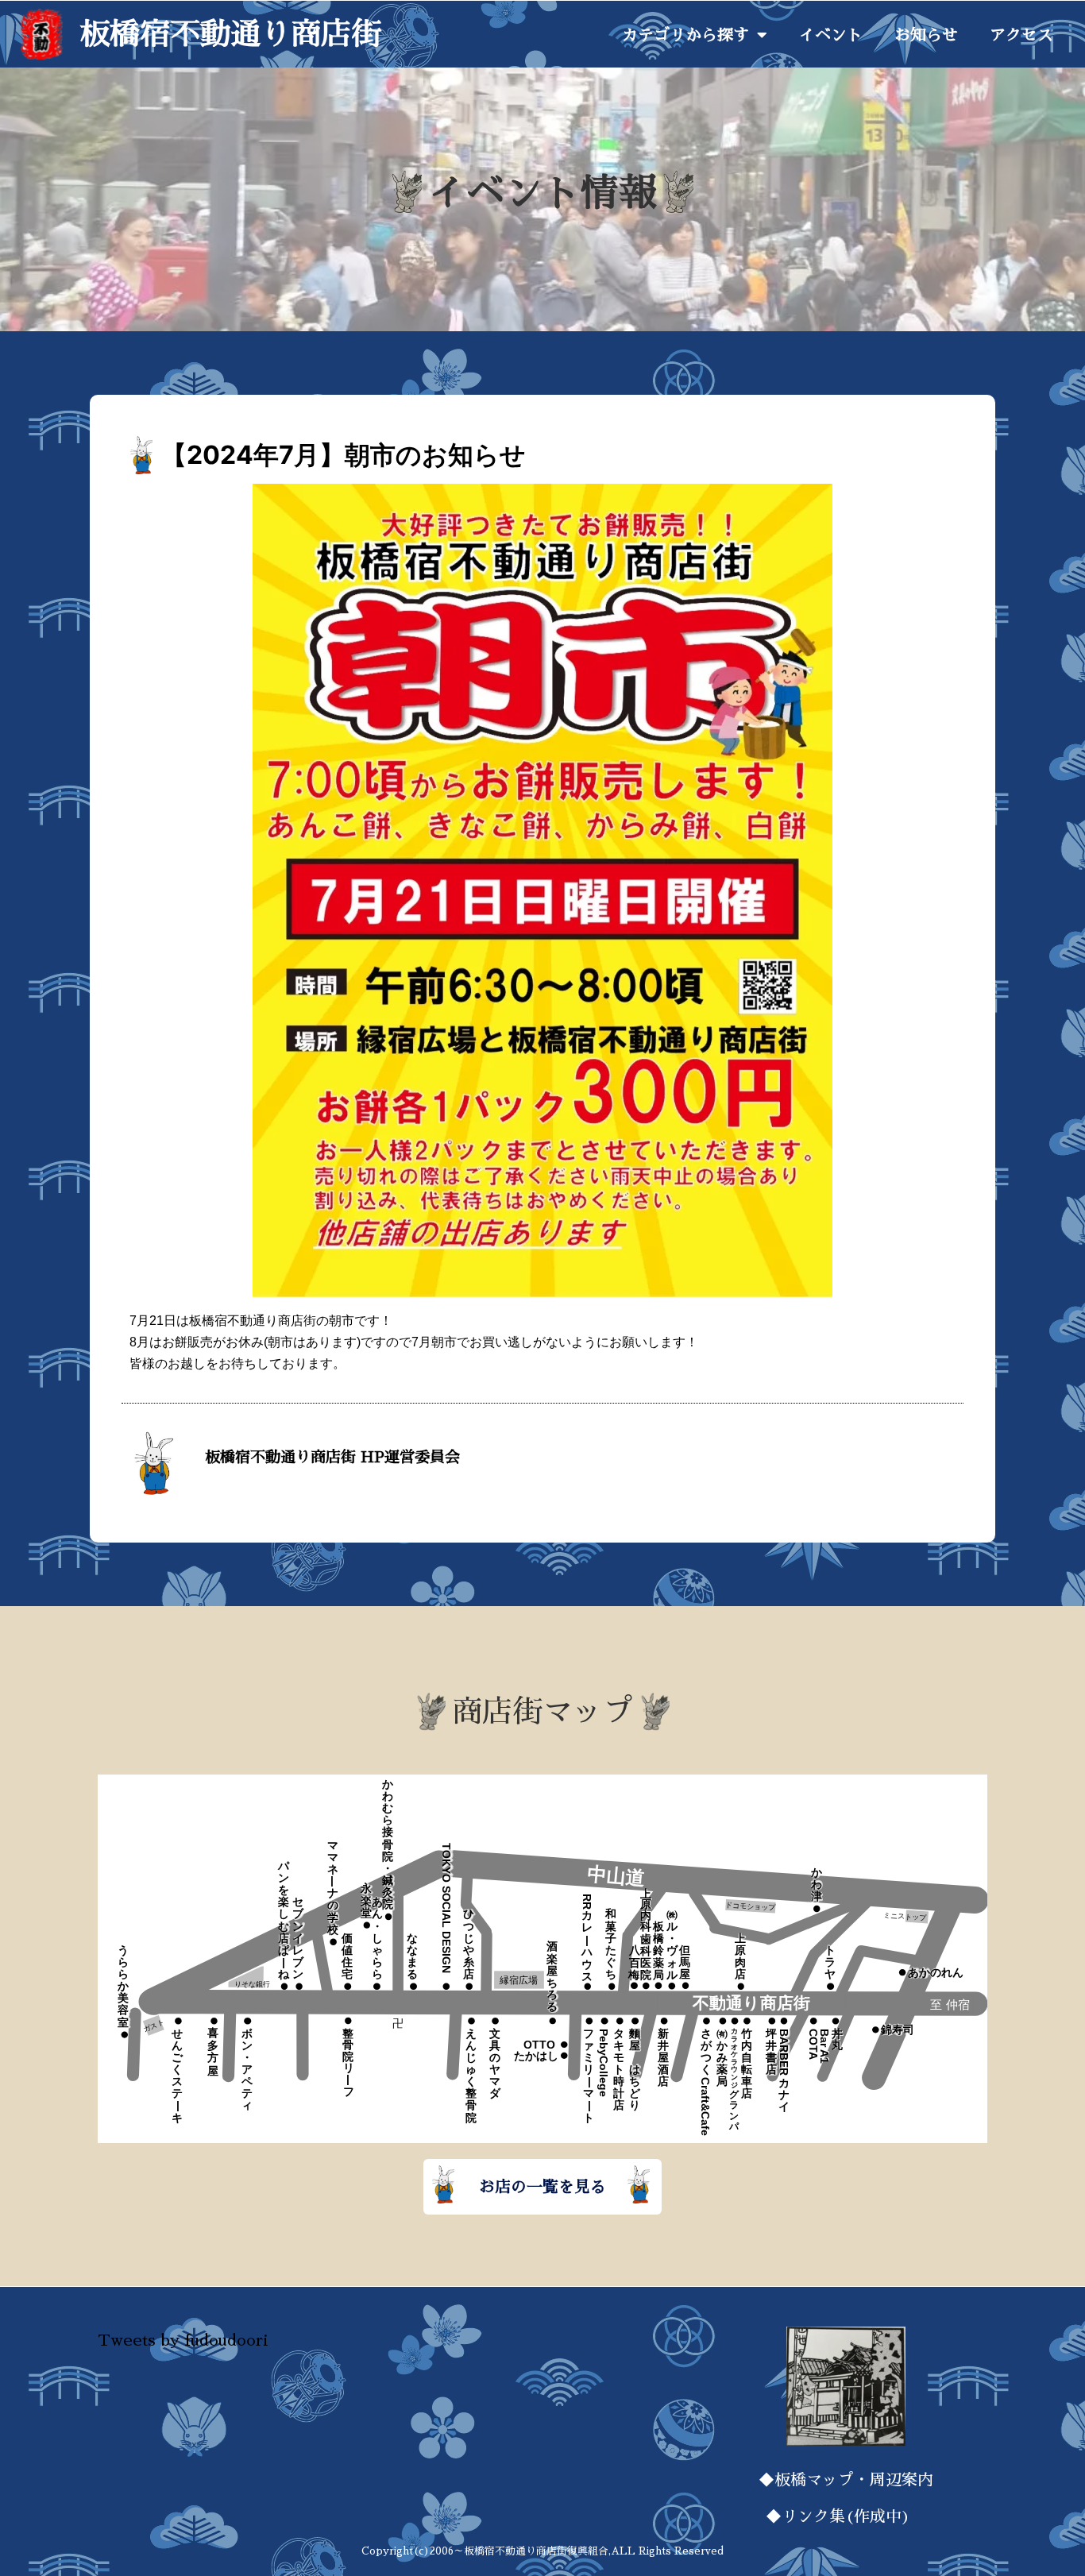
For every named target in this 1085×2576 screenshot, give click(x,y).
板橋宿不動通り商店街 (230, 34)
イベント (831, 35)
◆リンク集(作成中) (846, 2516)
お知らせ (926, 35)
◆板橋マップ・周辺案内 (846, 2480)
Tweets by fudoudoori (183, 2340)
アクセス (1021, 35)
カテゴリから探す (685, 35)
